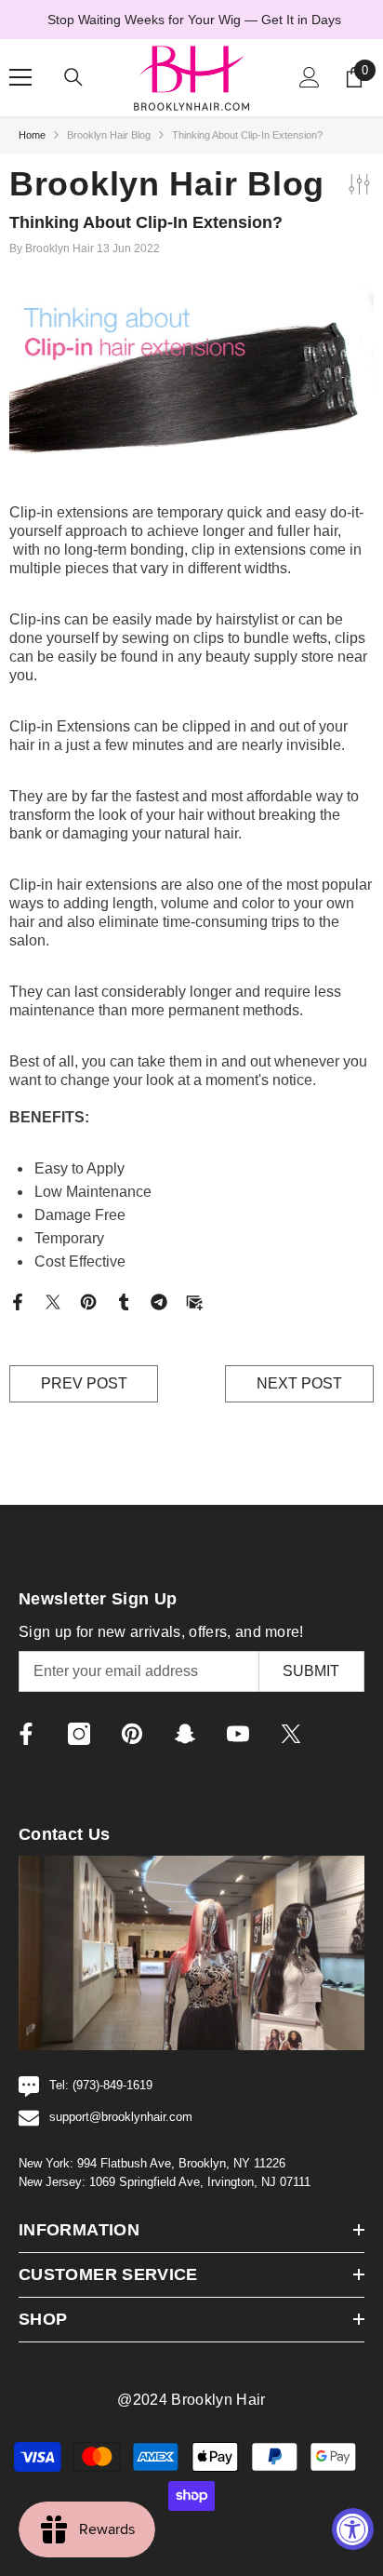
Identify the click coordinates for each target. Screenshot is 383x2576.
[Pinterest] (88, 1301)
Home (32, 135)
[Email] (194, 1301)
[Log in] (310, 77)
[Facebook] (18, 1301)
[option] (191, 20)
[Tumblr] (124, 1301)
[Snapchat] (185, 1734)
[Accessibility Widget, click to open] (353, 2529)
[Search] (73, 77)
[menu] (20, 77)
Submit (311, 1671)
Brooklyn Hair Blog (109, 135)
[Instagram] (79, 1734)
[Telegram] (159, 1301)
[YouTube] (238, 1734)
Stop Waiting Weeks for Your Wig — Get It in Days (194, 20)
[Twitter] (53, 1301)
